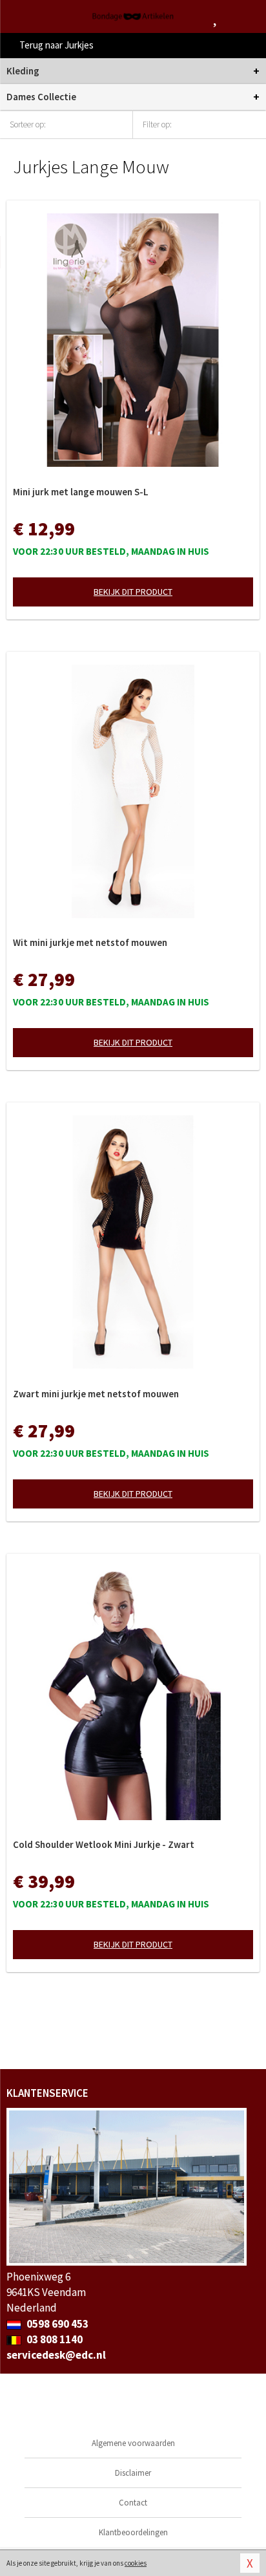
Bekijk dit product (133, 592)
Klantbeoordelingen (133, 2532)
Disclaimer (133, 2473)
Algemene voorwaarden (133, 2443)
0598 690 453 (56, 2324)
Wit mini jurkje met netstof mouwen (90, 942)
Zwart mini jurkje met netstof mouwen (96, 1394)
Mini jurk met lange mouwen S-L (81, 492)
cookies (136, 2563)
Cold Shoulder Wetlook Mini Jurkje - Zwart (104, 1844)
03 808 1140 (54, 2339)
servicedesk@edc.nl (56, 2355)
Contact (133, 2503)
